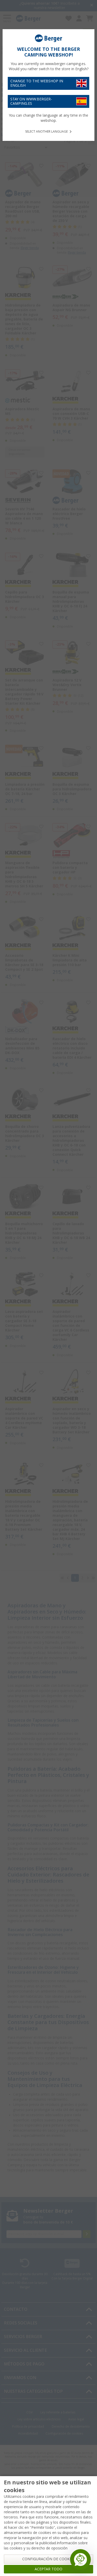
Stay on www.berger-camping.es (31, 101)
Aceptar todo (48, 2569)
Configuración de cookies (48, 2559)
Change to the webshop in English (37, 83)
